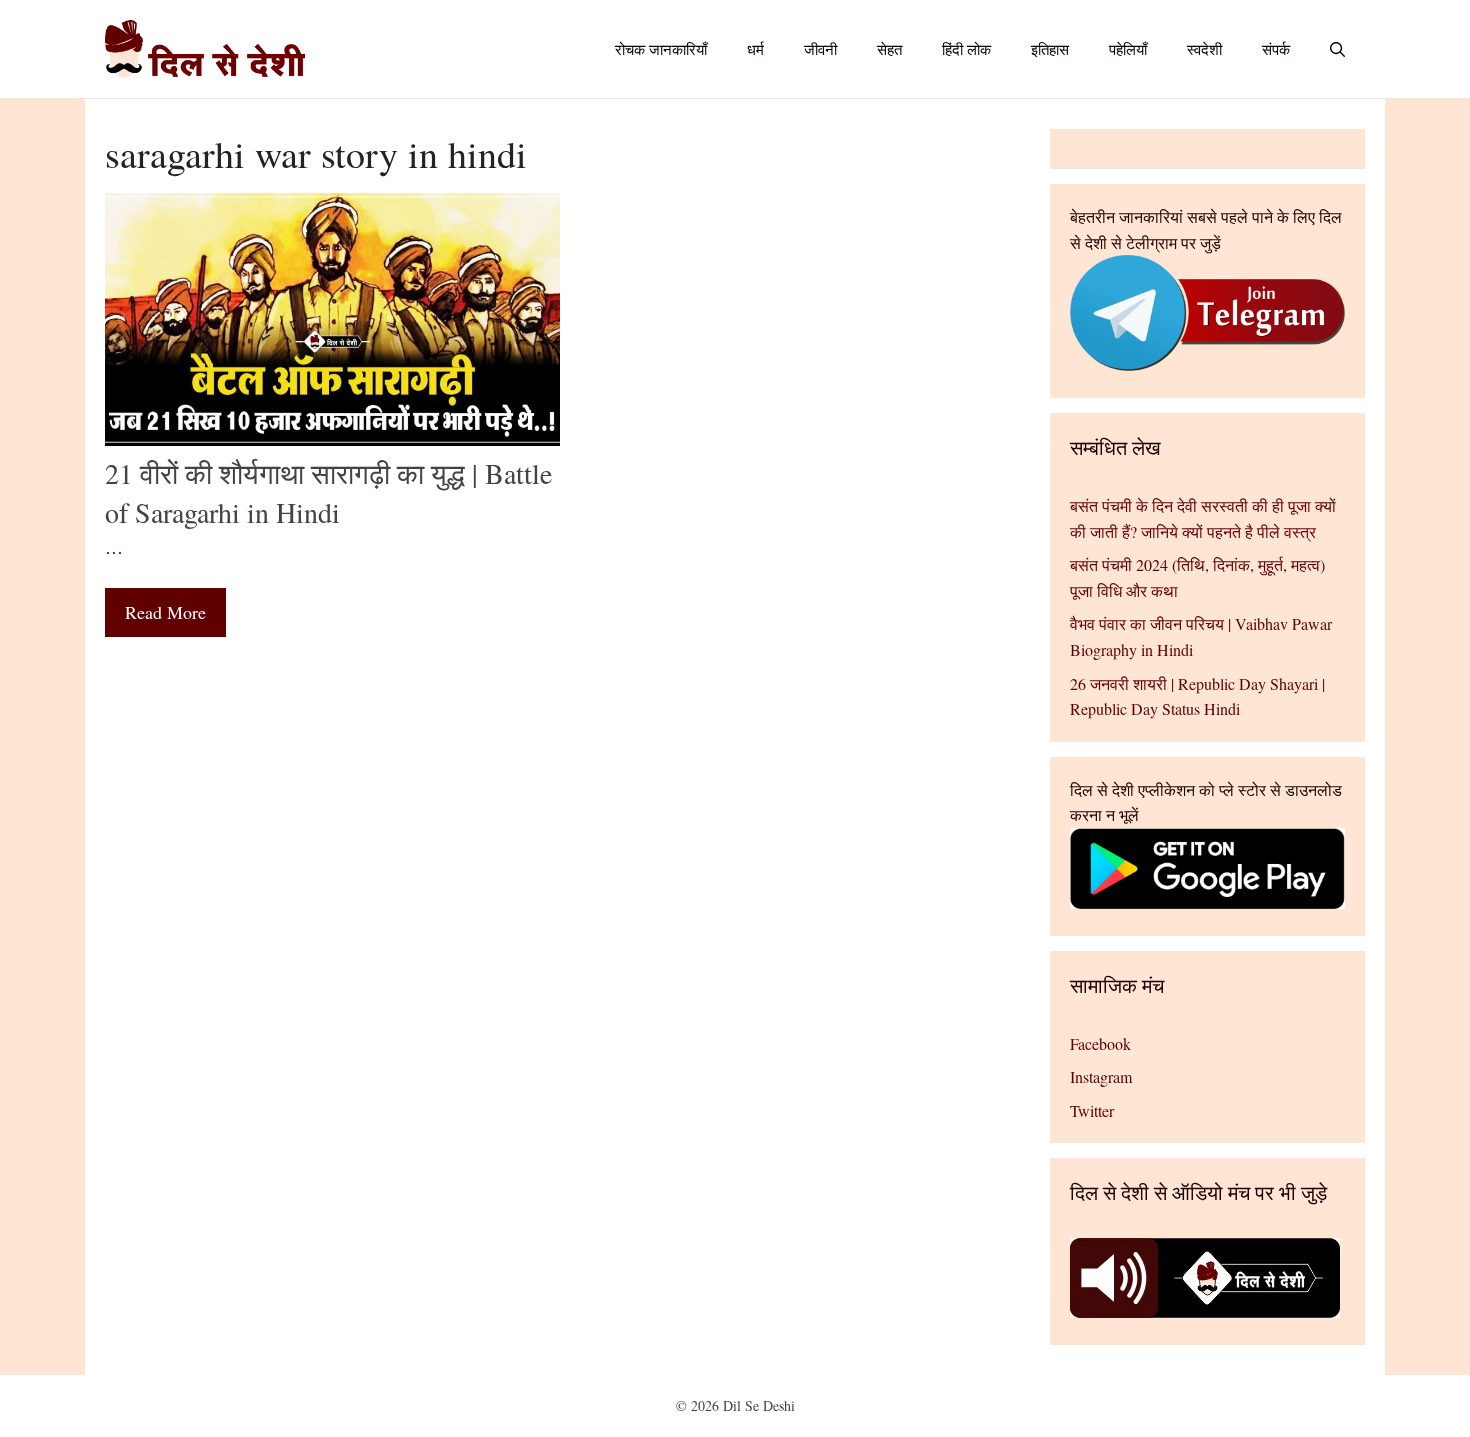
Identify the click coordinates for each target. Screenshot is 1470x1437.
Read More (165, 612)
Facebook (1100, 1043)
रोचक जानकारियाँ (661, 49)
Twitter (1092, 1110)
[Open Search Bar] (1337, 49)
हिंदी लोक (966, 49)
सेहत (889, 49)
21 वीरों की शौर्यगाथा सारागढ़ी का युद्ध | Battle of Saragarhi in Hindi (328, 492)
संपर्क (1276, 49)
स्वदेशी (1204, 49)
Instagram (1101, 1076)
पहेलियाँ (1128, 49)
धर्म (755, 49)
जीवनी (820, 49)
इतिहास (1050, 49)
